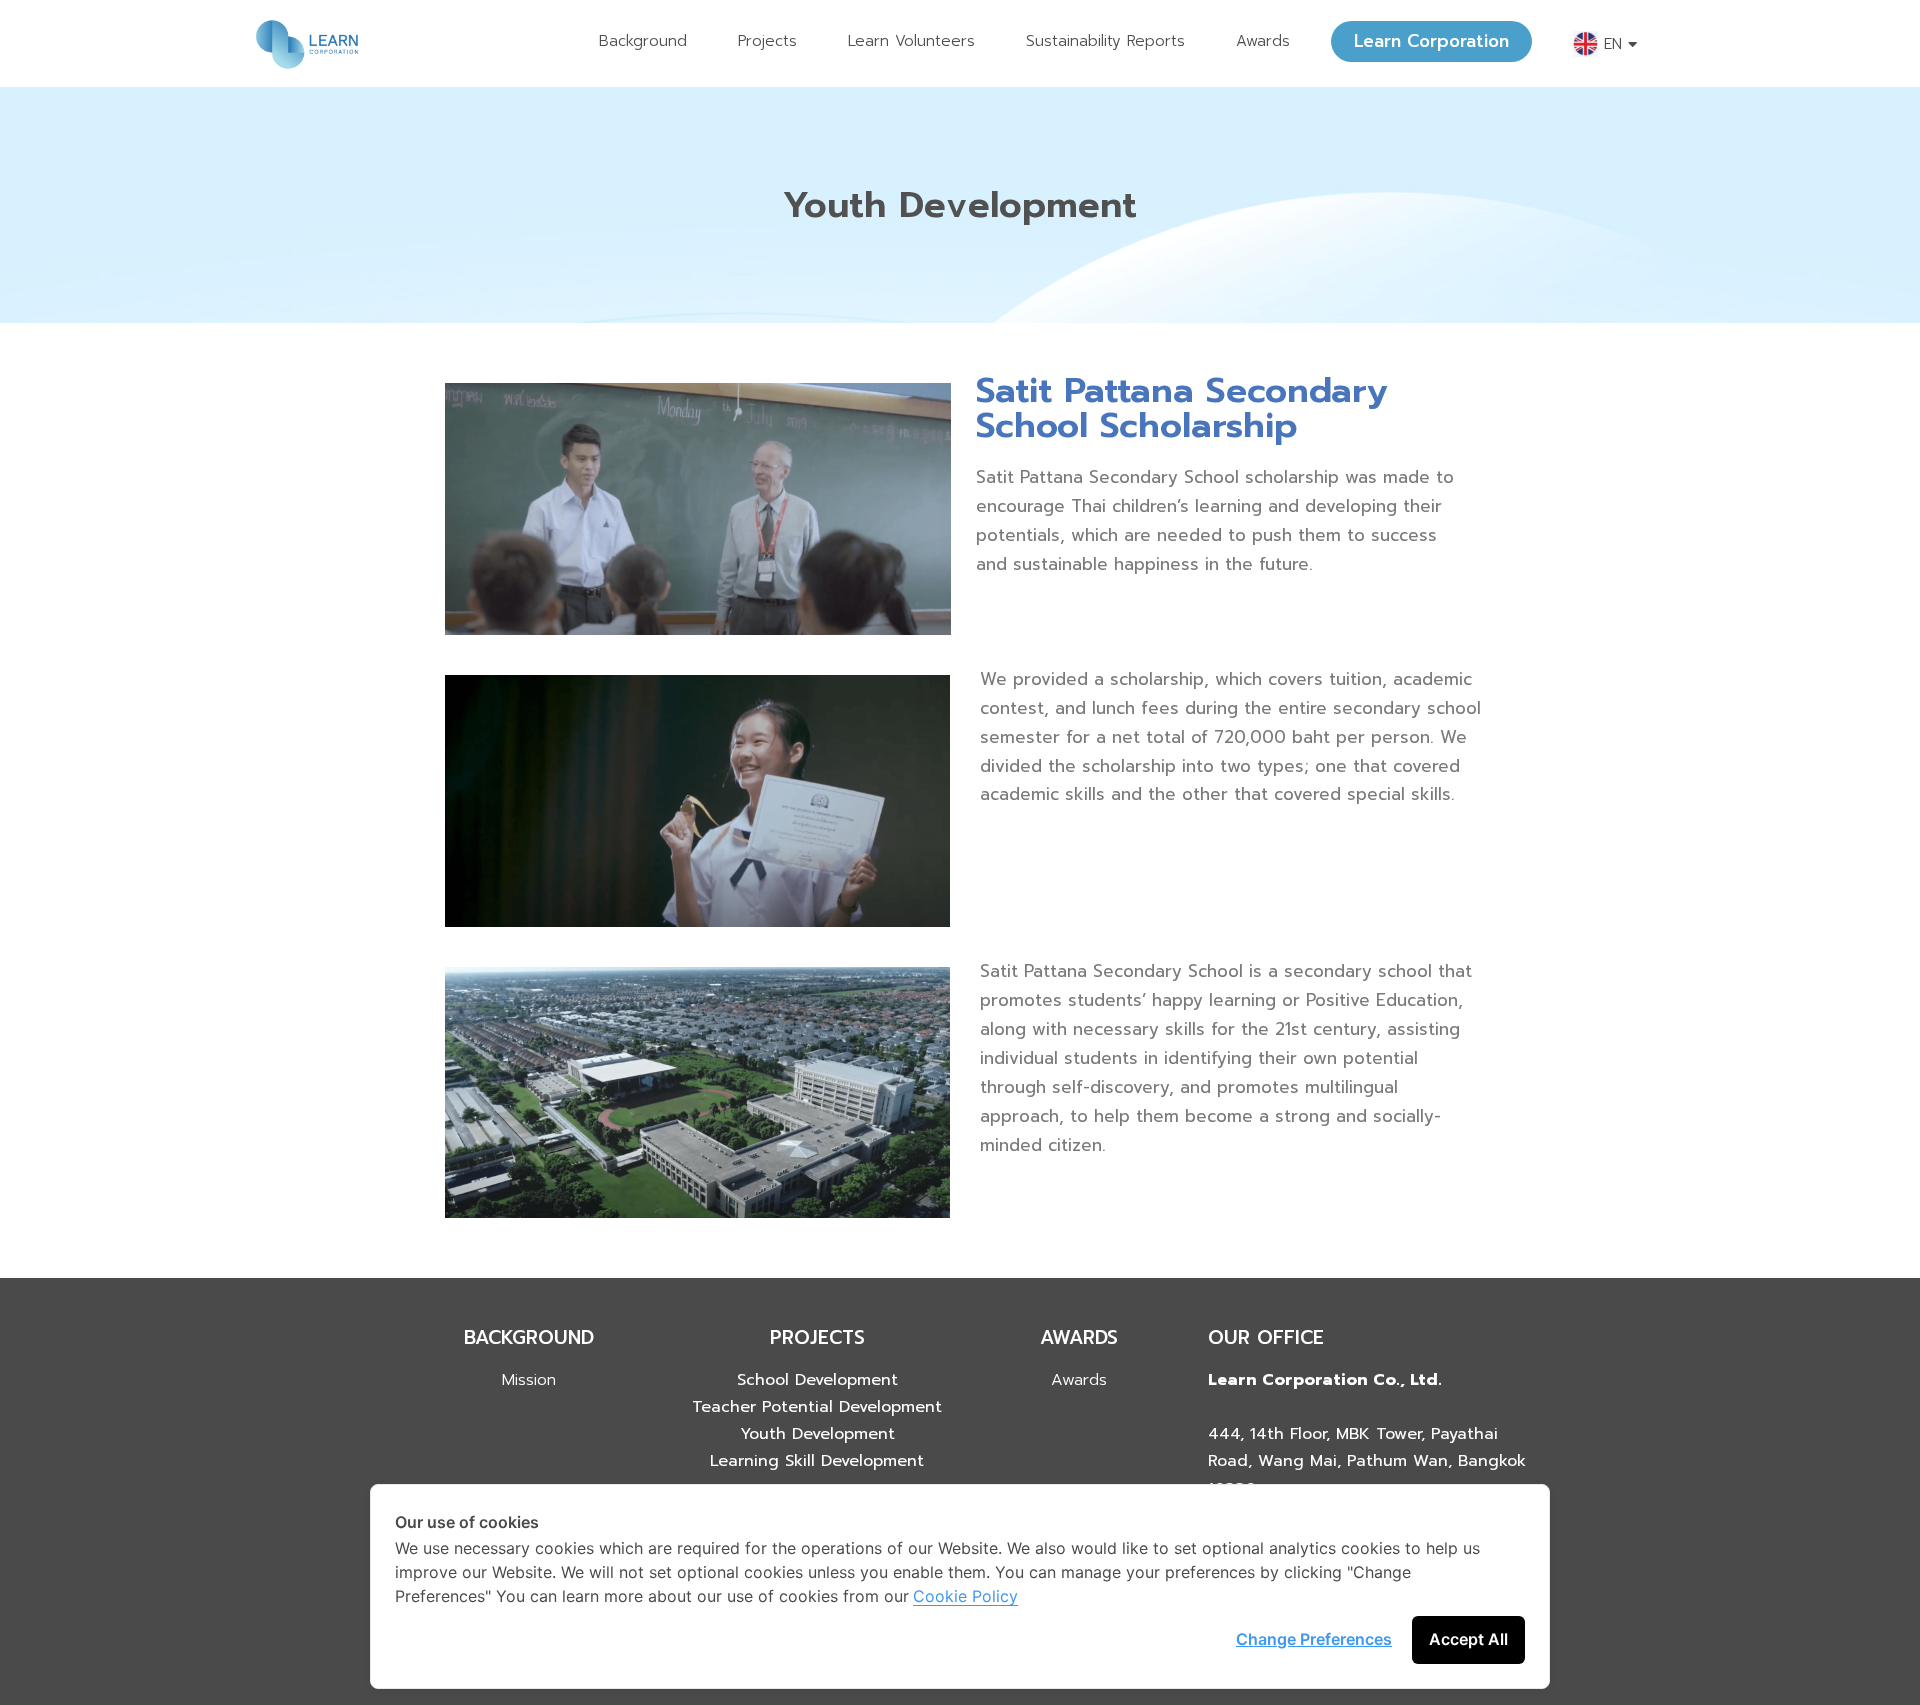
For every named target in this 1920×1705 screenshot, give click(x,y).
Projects (767, 41)
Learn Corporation (1431, 41)
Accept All (1468, 1639)
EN (1613, 44)
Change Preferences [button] (1314, 1639)
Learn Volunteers (911, 41)
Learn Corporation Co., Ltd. (1325, 1380)
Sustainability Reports (1105, 41)
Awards (1263, 41)
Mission (529, 1380)
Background (643, 41)
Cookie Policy (965, 1596)
